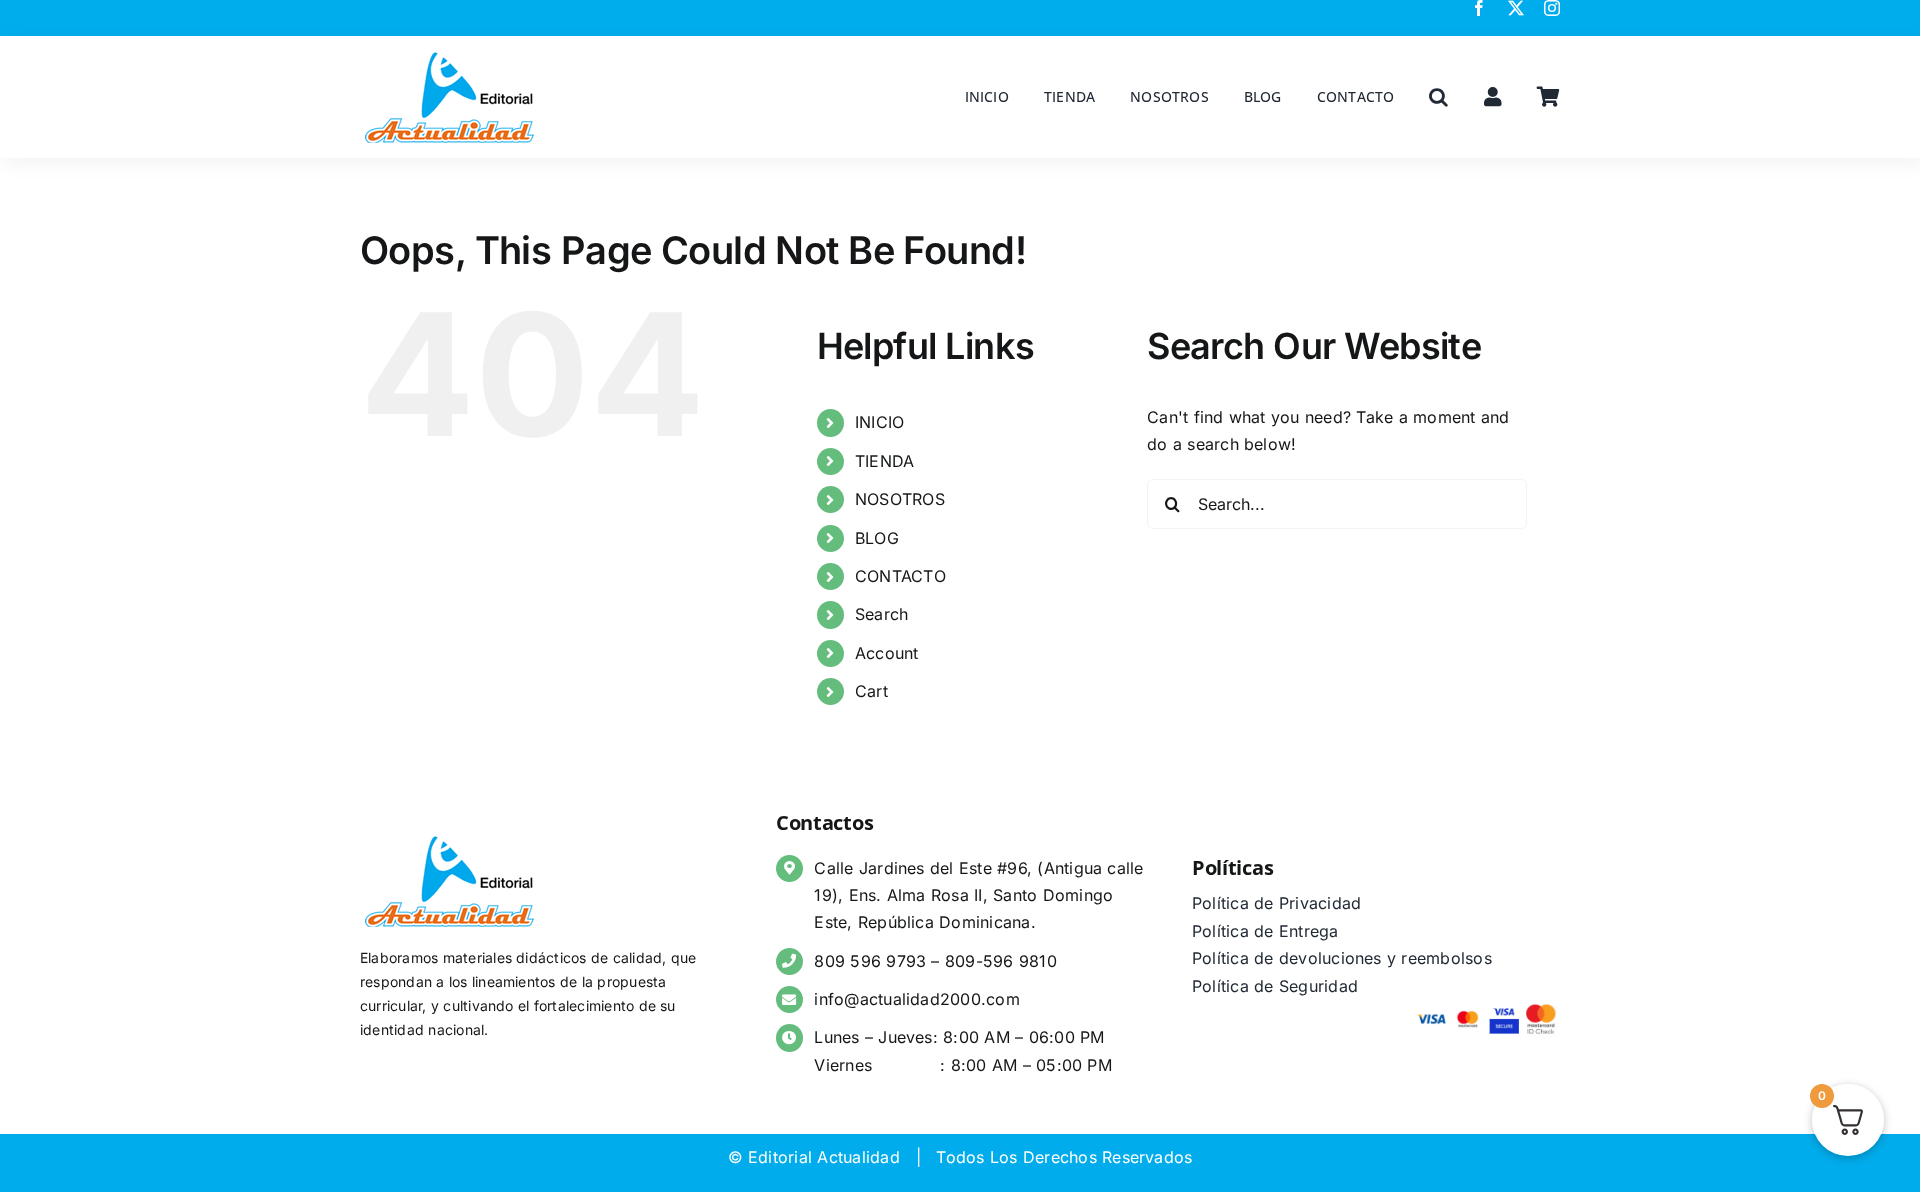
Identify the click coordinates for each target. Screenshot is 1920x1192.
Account (887, 653)
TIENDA (884, 461)
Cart (871, 691)
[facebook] (1479, 8)
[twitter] (1516, 8)
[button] (1438, 97)
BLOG (877, 538)
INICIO (879, 422)
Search (881, 614)
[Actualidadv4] (449, 54)
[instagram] (1552, 8)
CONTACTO (900, 576)
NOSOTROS (900, 499)
